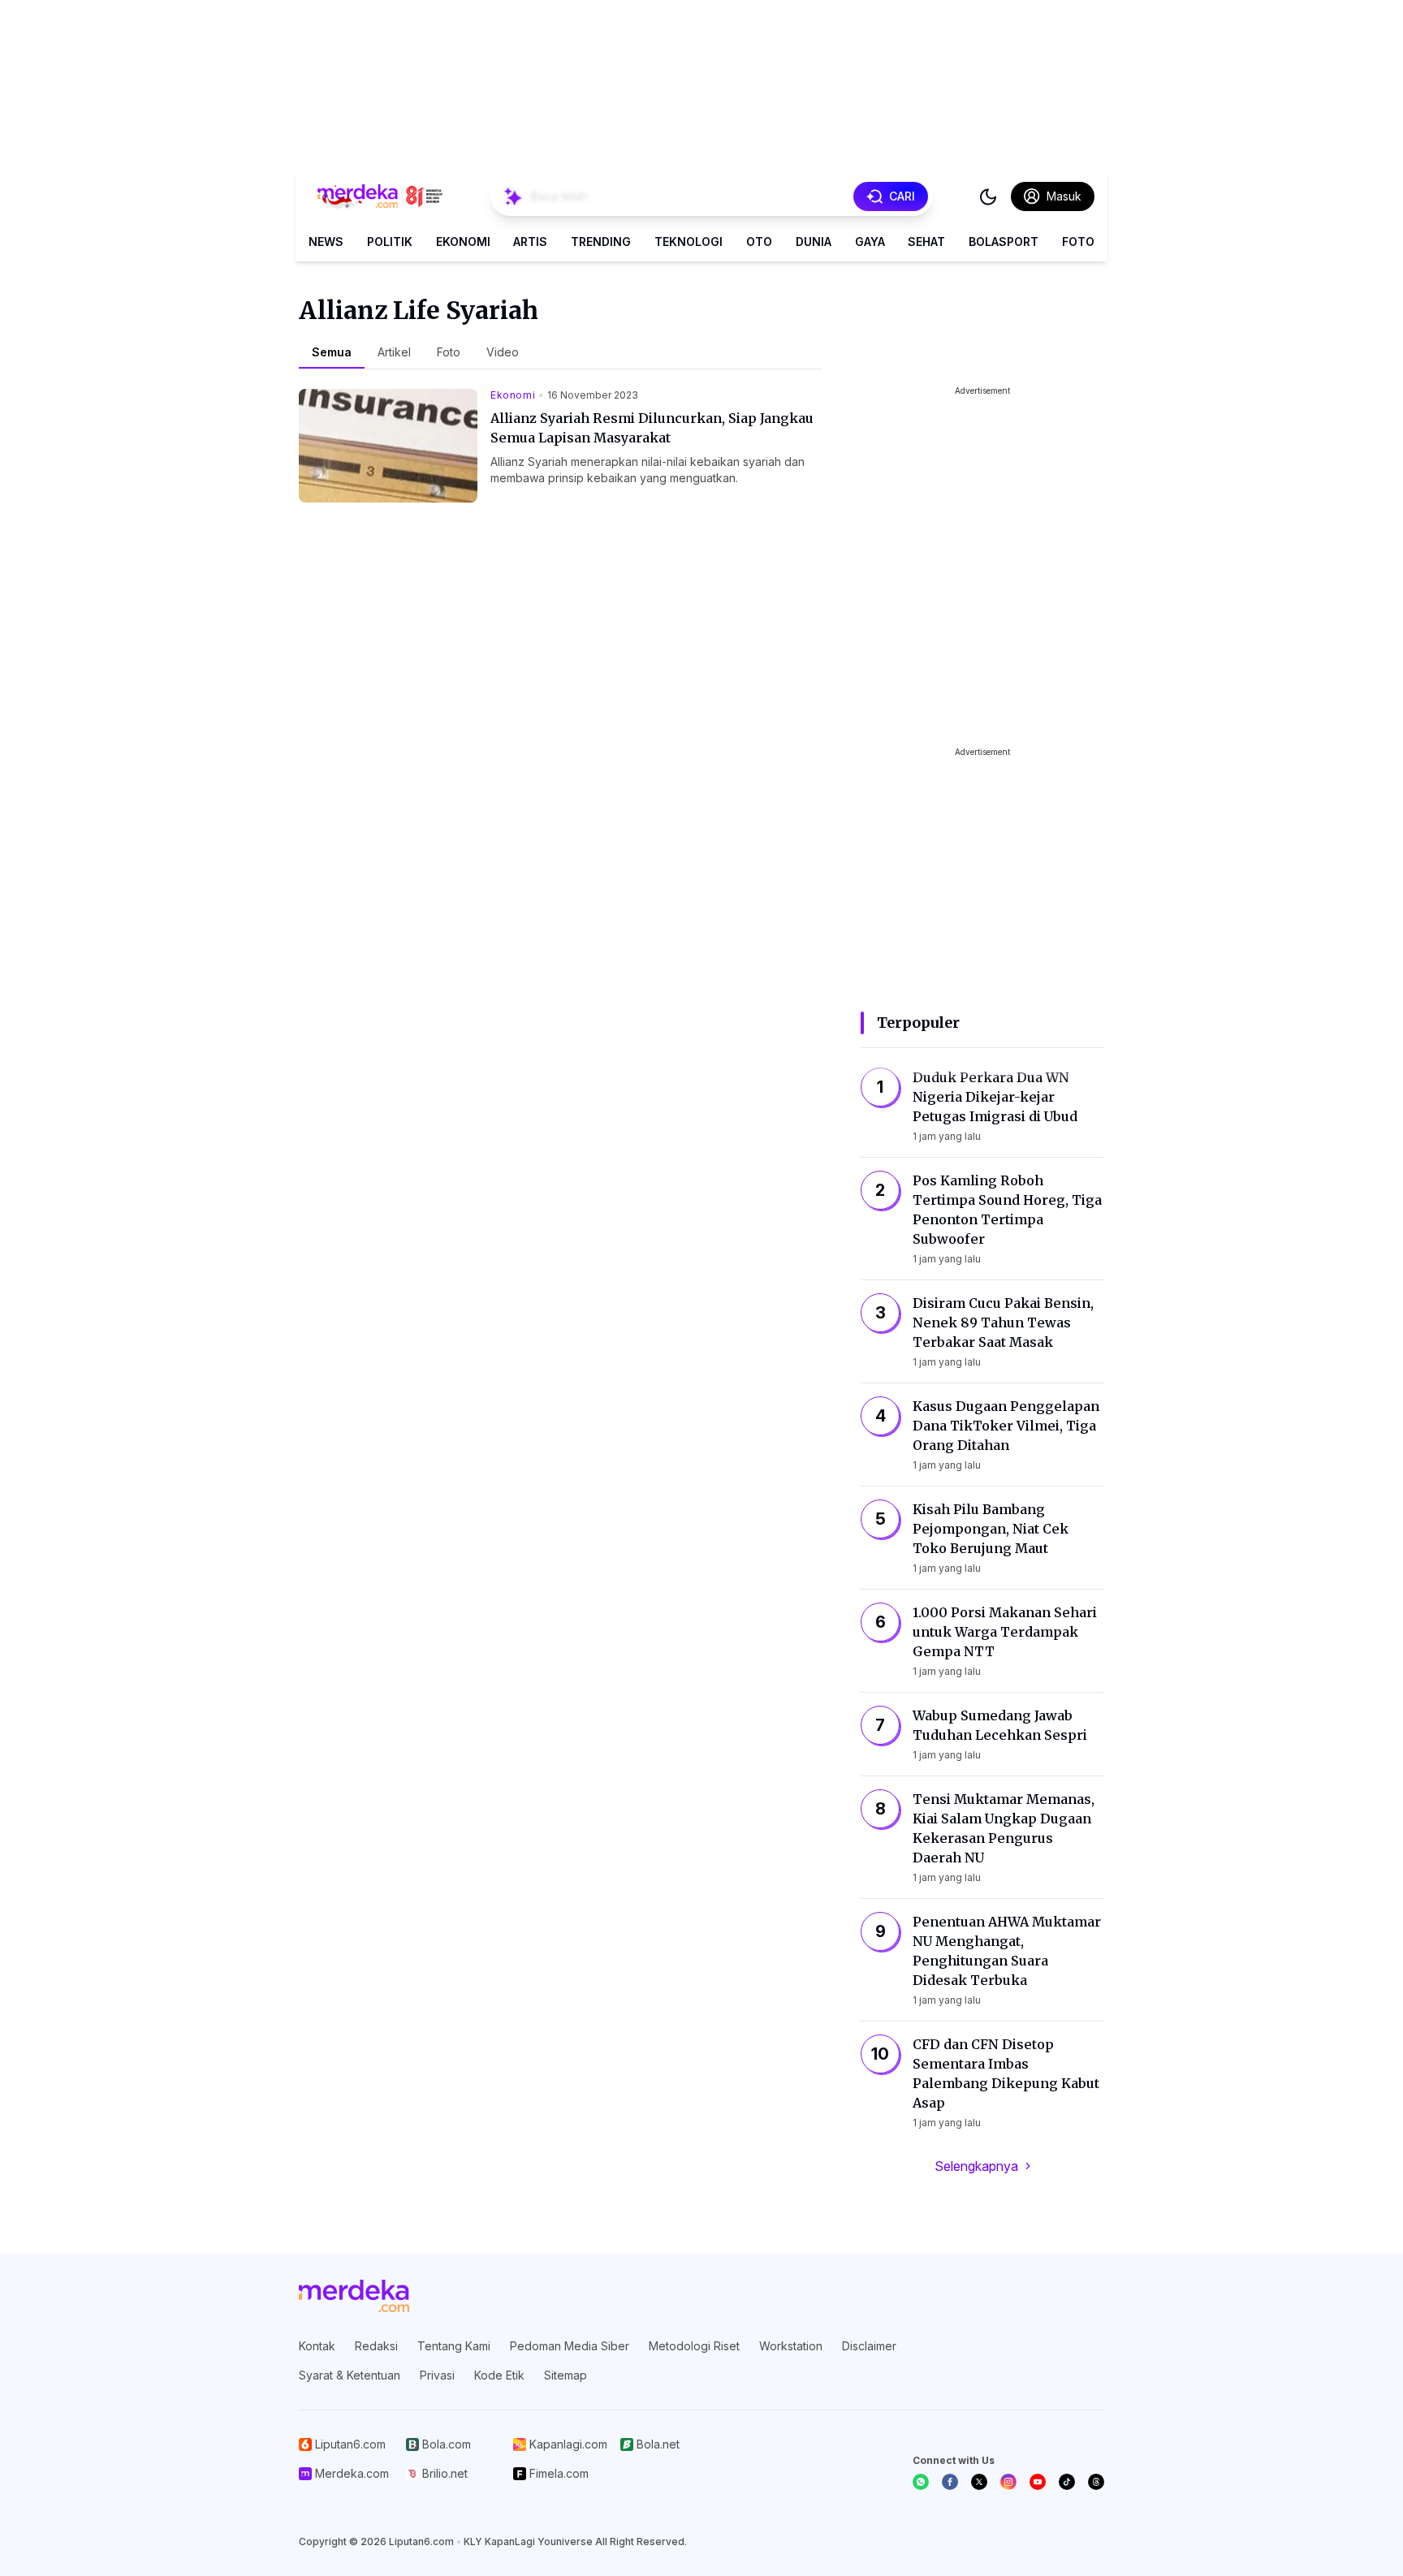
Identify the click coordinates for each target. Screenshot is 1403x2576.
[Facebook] (950, 2482)
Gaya (870, 242)
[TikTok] (1067, 2482)
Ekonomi (463, 242)
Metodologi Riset (694, 2346)
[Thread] (1096, 2482)
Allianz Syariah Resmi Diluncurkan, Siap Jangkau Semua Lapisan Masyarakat (652, 428)
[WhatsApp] (921, 2482)
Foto (1078, 242)
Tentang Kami (454, 2346)
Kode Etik (499, 2375)
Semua (332, 352)
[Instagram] (1008, 2482)
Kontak (317, 2346)
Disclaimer (869, 2346)
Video (503, 352)
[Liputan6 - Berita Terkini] (354, 2296)
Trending (601, 242)
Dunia (814, 242)
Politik (390, 242)
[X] (979, 2482)
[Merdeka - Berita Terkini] (380, 196)
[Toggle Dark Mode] (988, 196)
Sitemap (566, 2375)
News (326, 242)
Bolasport (1004, 242)
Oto (759, 242)
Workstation (791, 2346)
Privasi (437, 2375)
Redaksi (376, 2346)
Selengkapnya (976, 2166)
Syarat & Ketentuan (350, 2375)
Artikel (394, 352)
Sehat (926, 242)
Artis (530, 242)
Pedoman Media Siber (570, 2346)
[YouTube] (1038, 2482)
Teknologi (689, 242)
